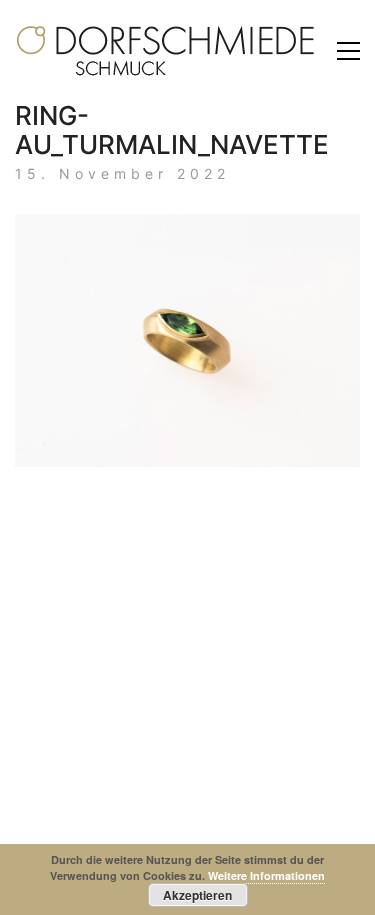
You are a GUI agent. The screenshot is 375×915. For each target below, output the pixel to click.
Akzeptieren (197, 895)
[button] (348, 51)
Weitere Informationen (266, 875)
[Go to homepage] (165, 51)
